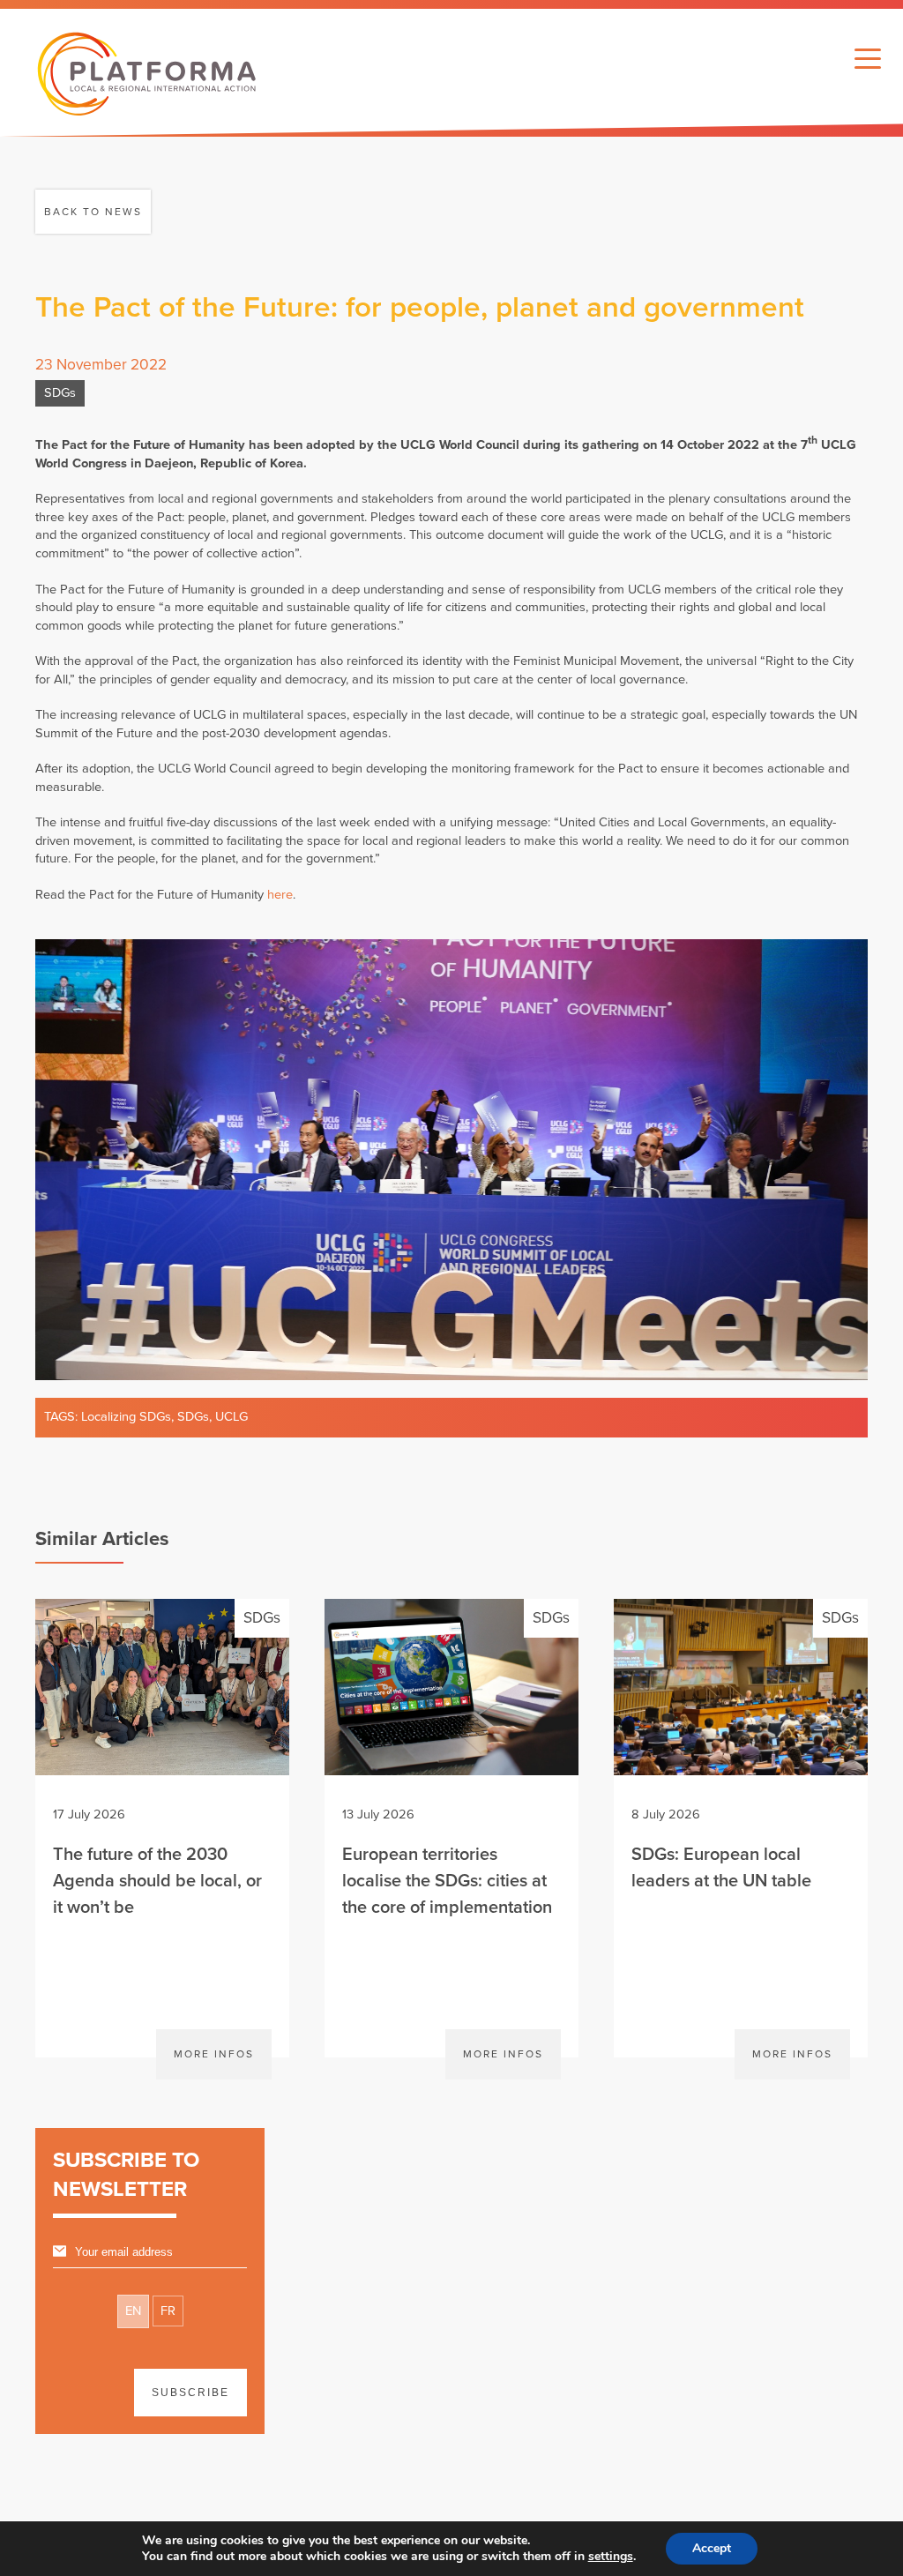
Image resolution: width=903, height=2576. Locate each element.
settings (611, 2557)
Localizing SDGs (126, 1417)
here (280, 895)
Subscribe (190, 2393)
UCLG (231, 1417)
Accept (712, 2548)
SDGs (60, 393)
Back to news (93, 212)
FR (168, 2311)
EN (133, 2311)
